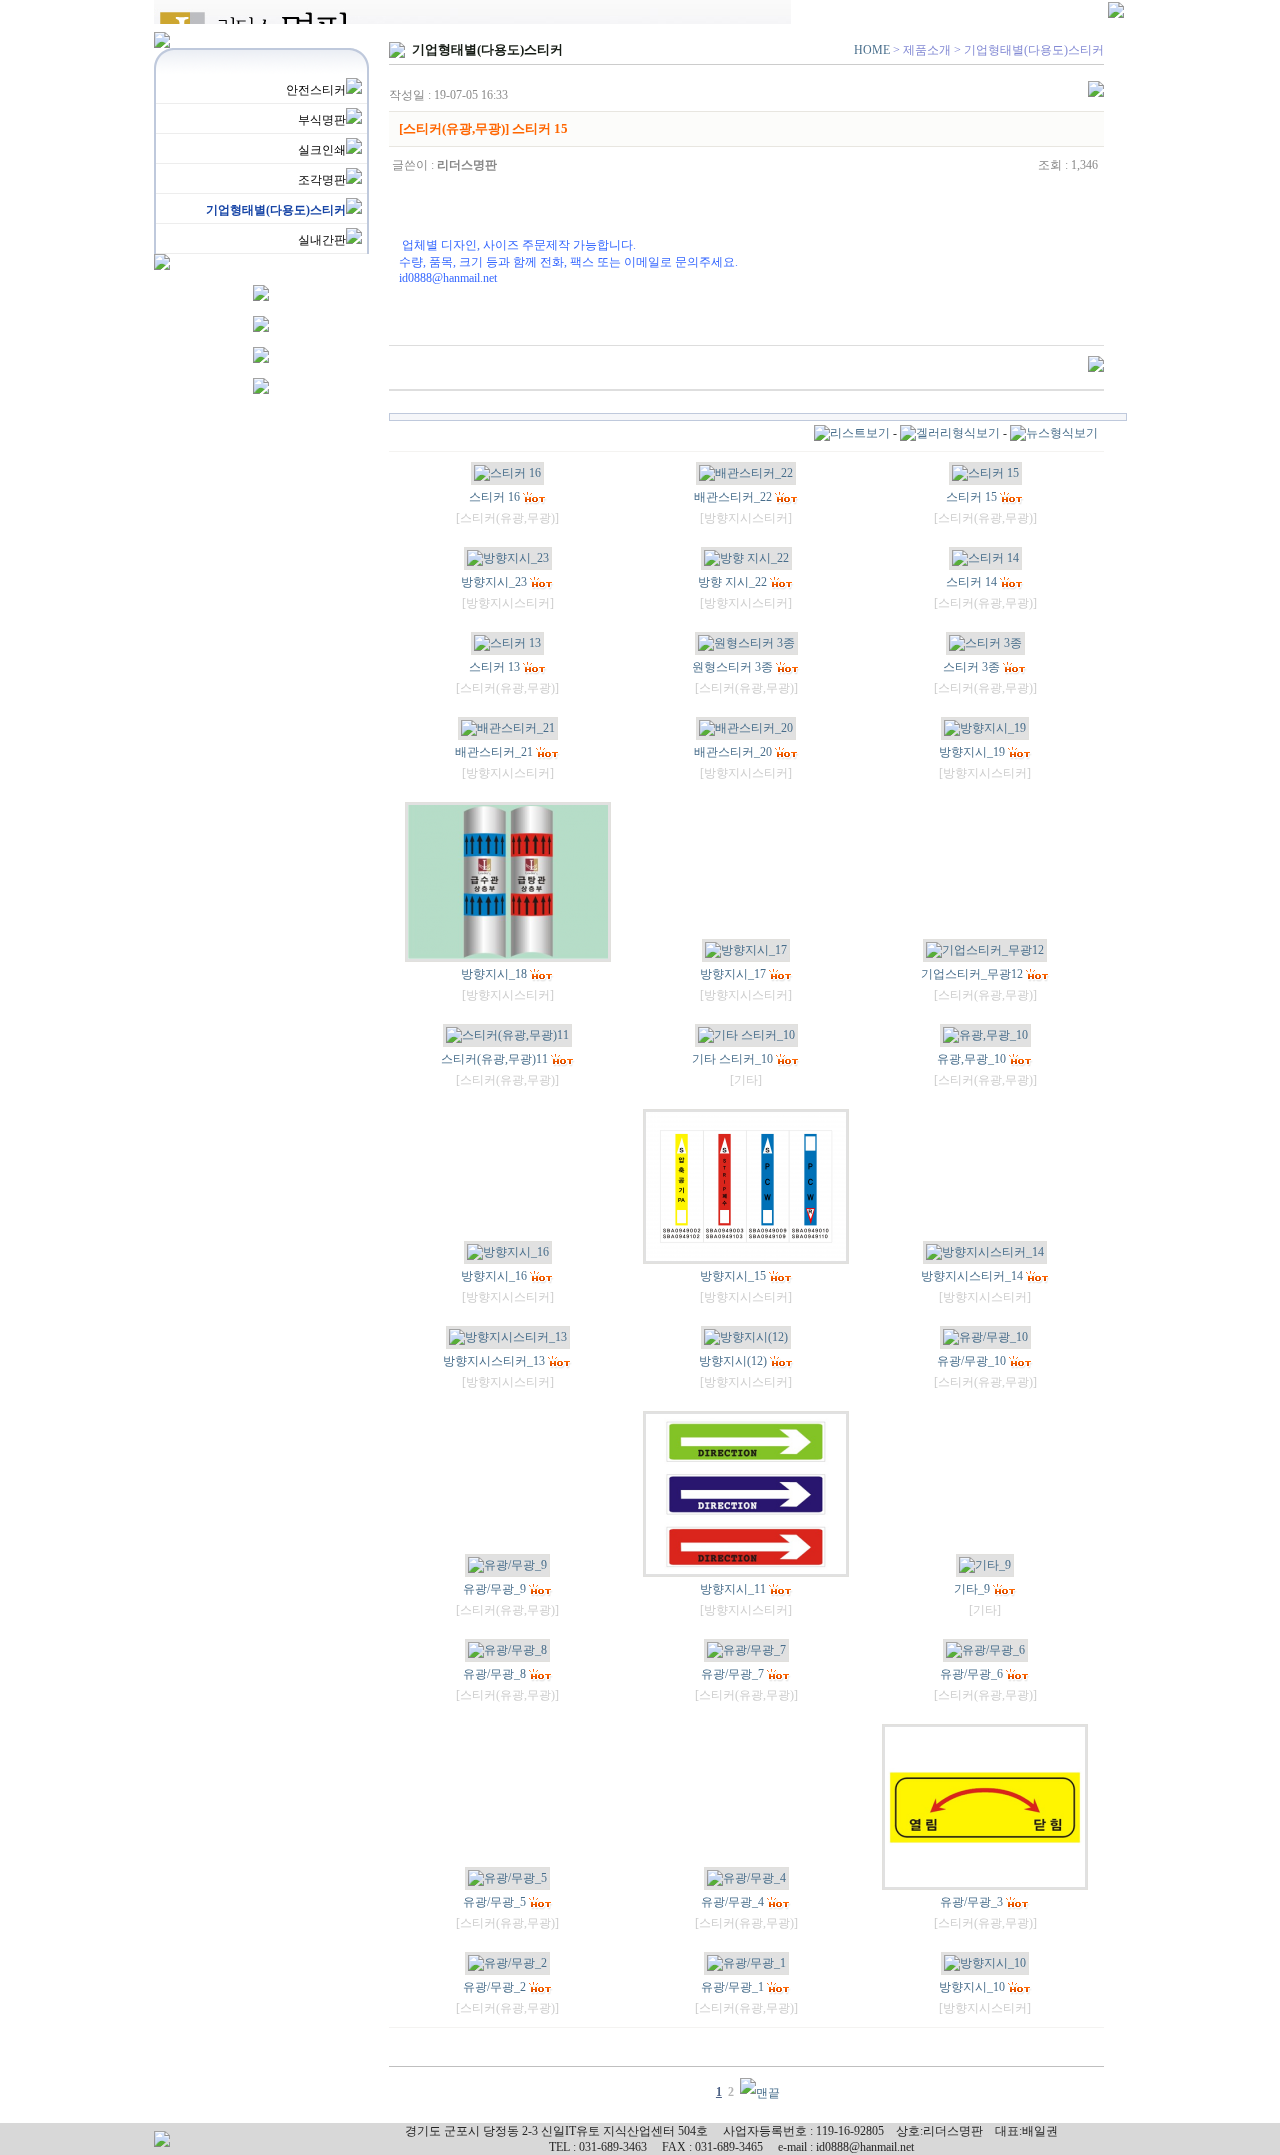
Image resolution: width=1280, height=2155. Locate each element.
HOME (872, 50)
